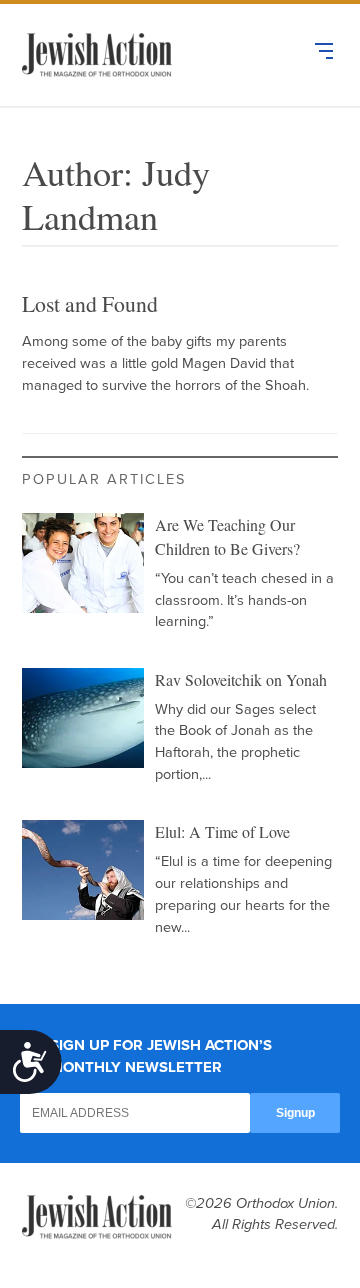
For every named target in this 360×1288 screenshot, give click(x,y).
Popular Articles (104, 479)
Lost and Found (90, 303)
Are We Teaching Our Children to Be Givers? (227, 536)
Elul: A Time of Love (222, 831)
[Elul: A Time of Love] (83, 870)
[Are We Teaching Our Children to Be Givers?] (83, 563)
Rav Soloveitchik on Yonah (241, 679)
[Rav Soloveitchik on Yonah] (83, 718)
